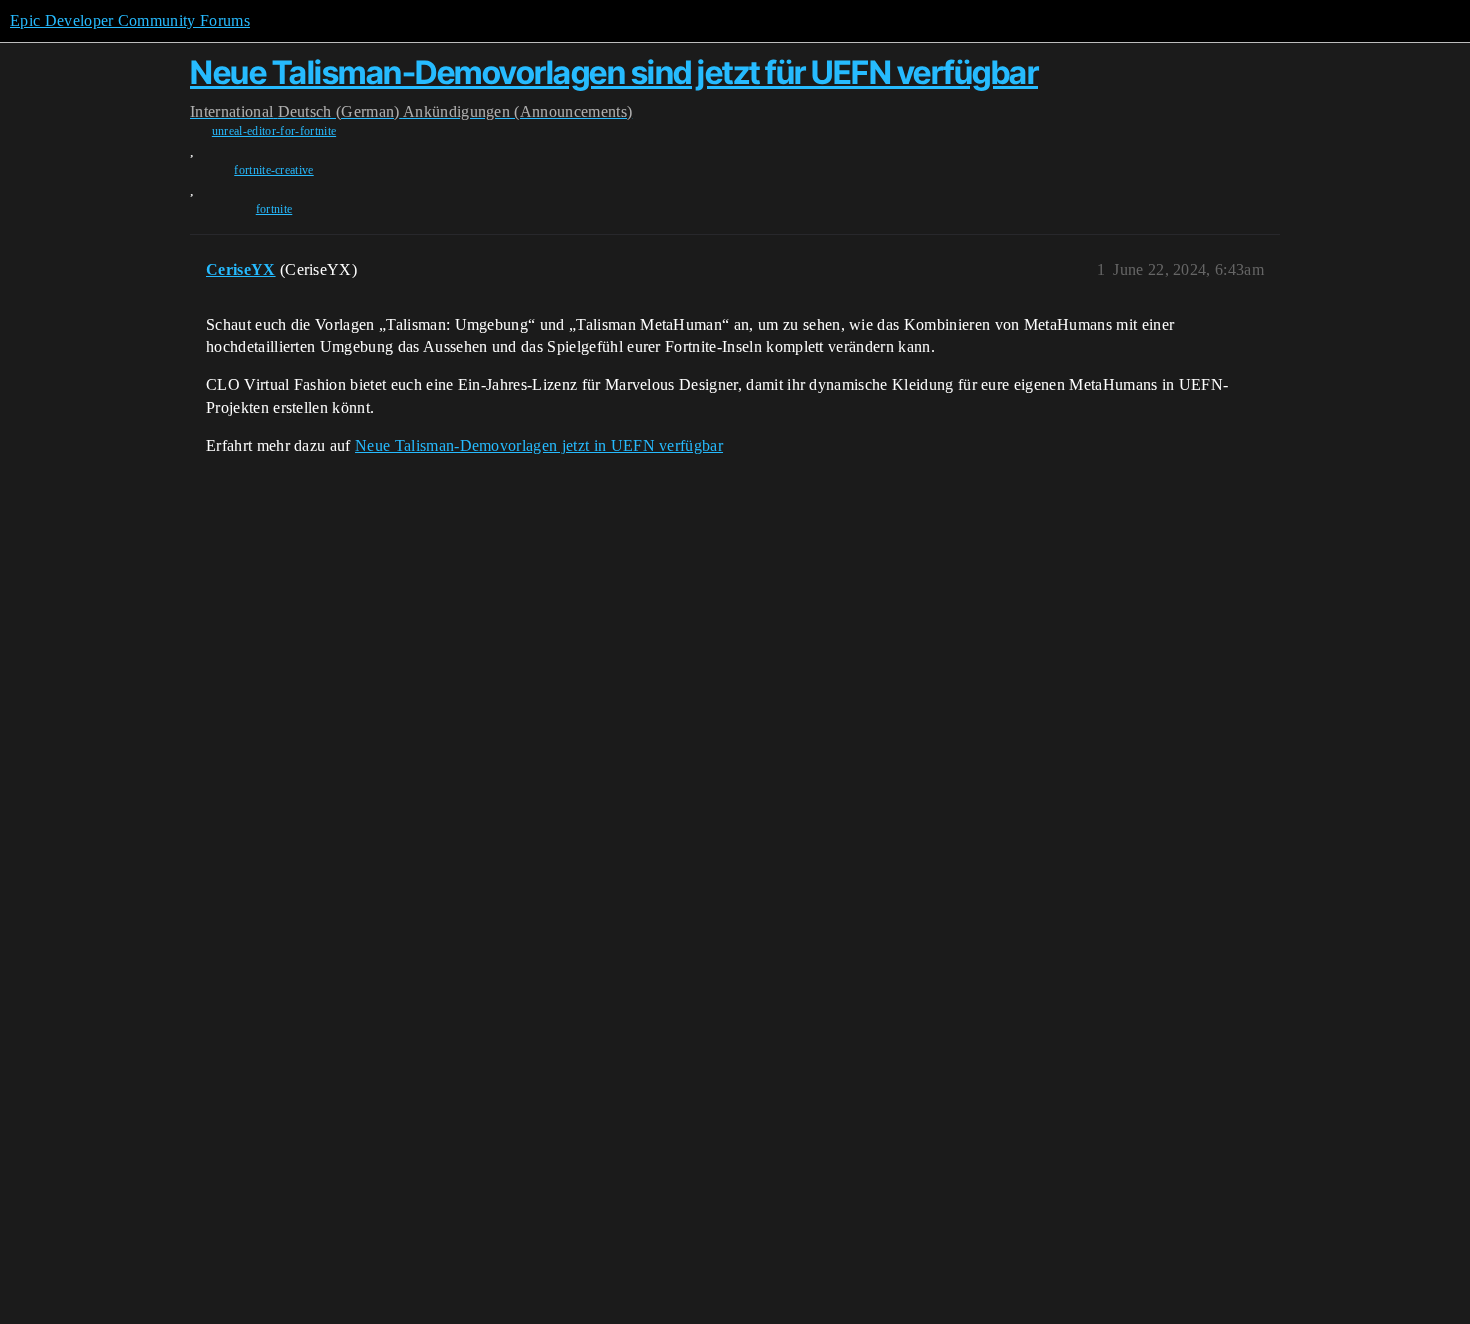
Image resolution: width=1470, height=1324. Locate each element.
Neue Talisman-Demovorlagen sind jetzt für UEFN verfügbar (614, 72)
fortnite (274, 209)
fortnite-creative (273, 170)
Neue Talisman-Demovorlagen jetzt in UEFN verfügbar (539, 445)
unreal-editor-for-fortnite (274, 131)
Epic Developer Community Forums (130, 20)
